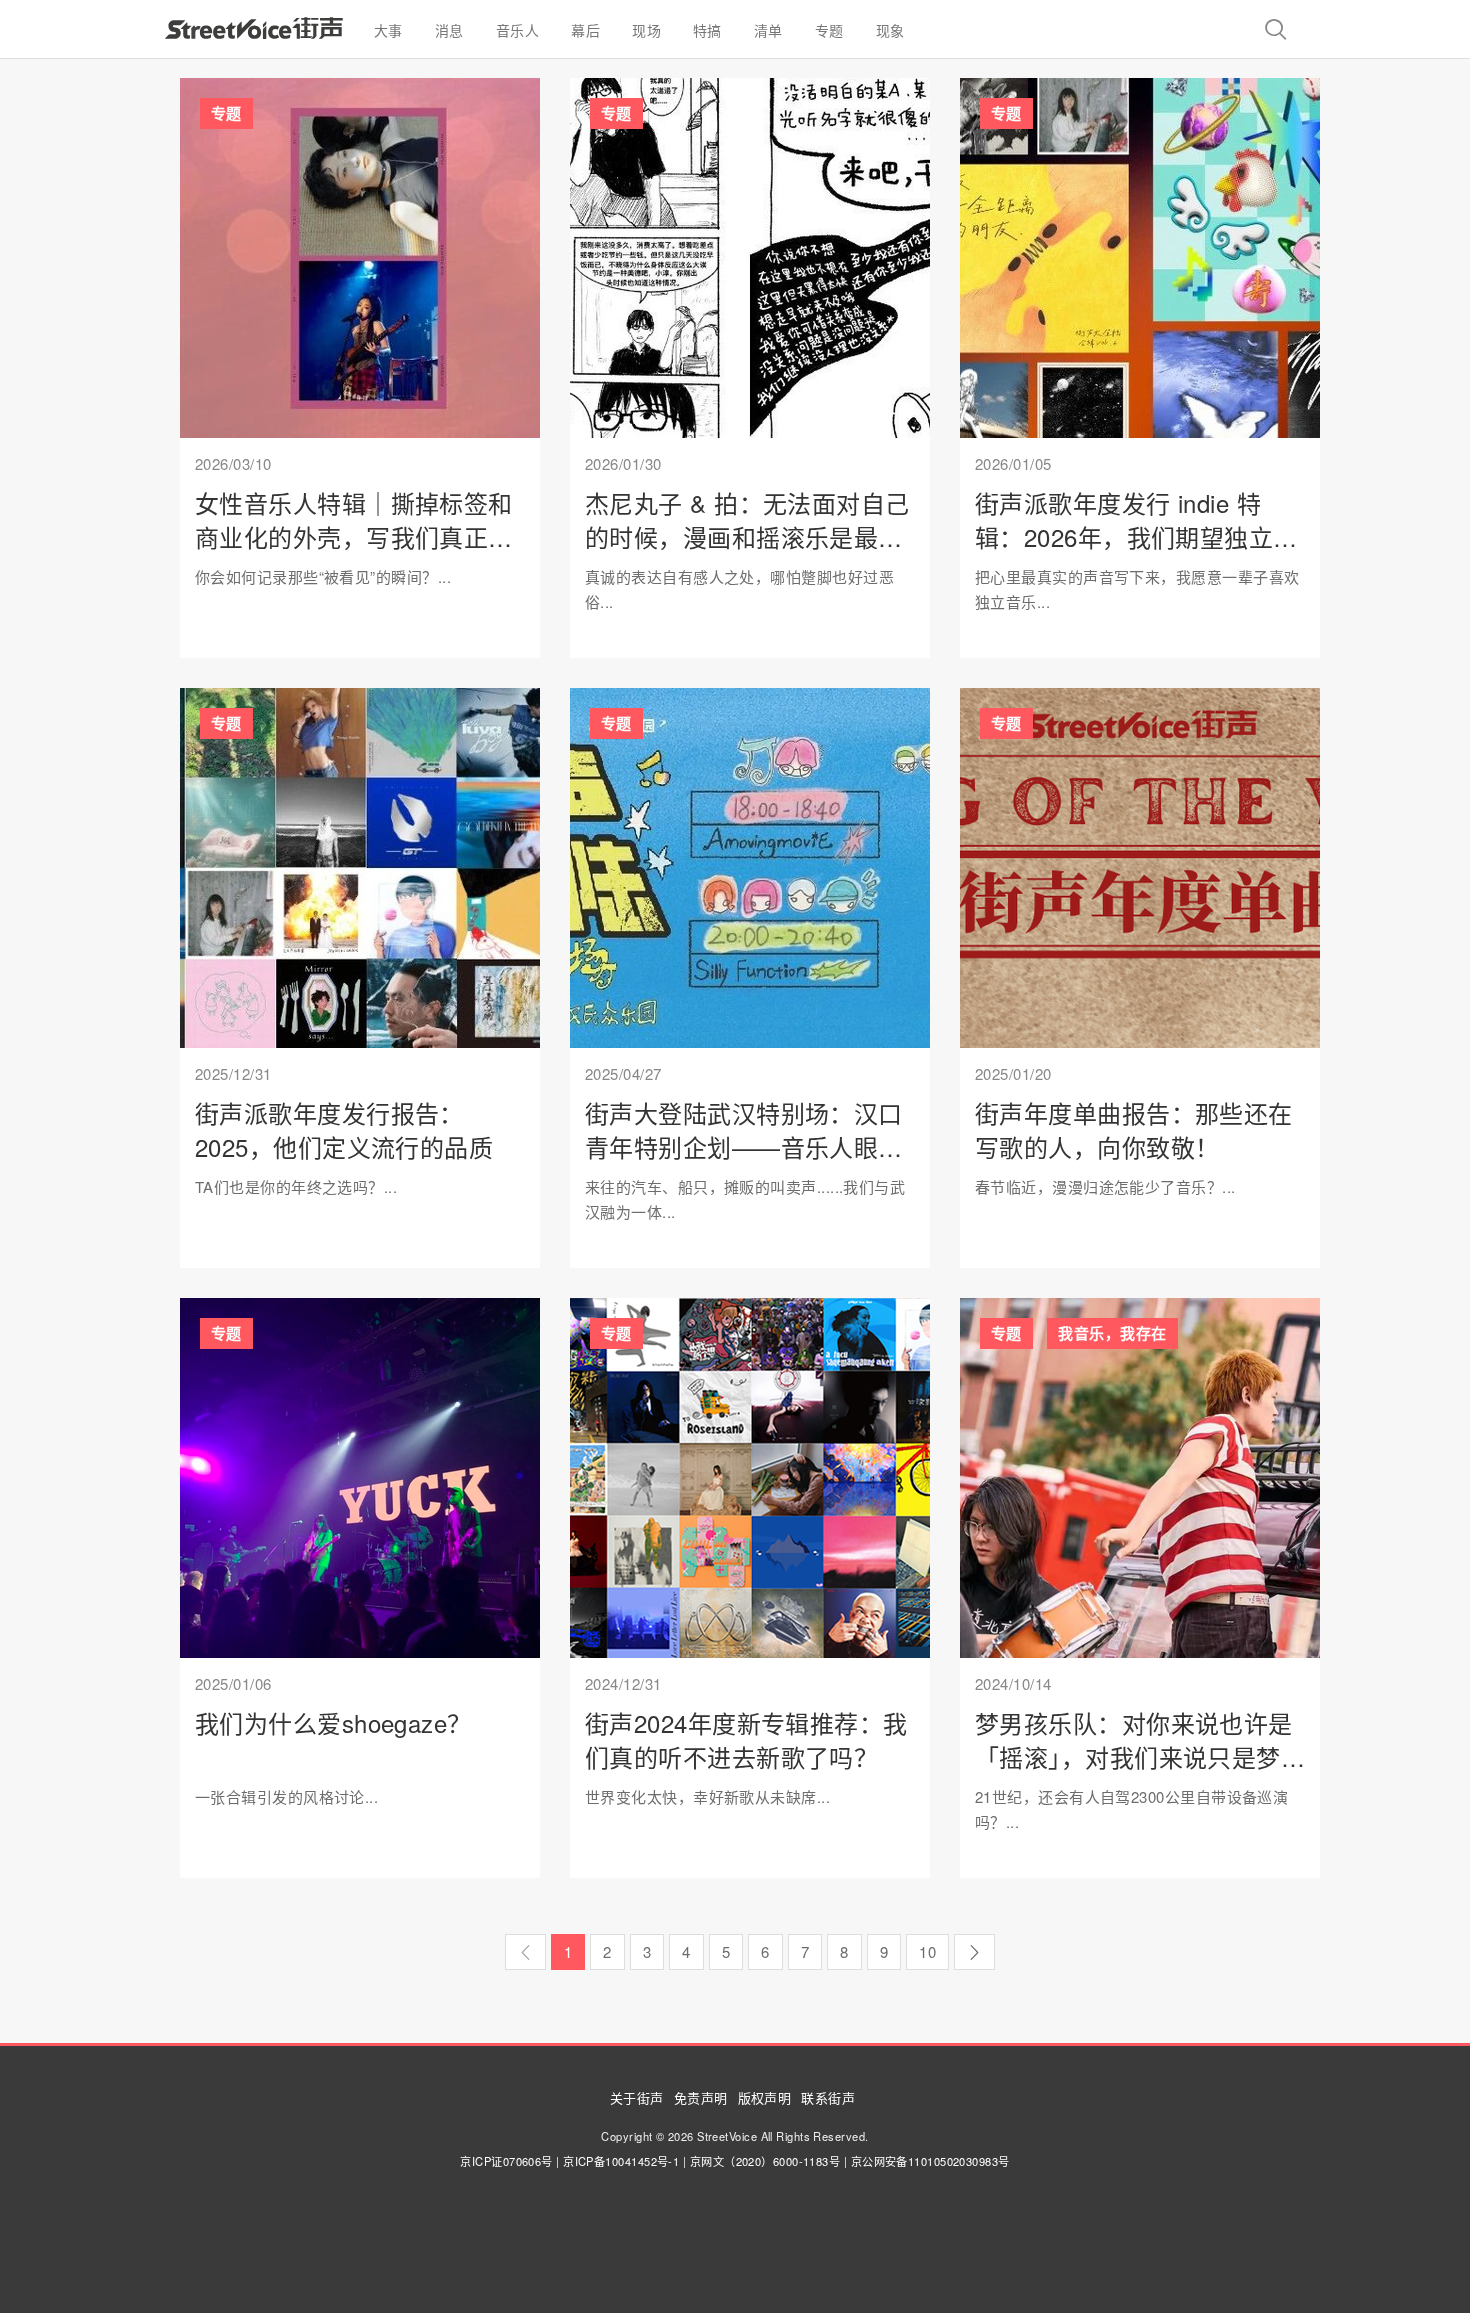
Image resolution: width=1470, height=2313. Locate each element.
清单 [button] (768, 30)
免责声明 (701, 2097)
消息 (449, 30)
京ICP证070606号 (506, 2161)
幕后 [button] (585, 30)
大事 (388, 30)
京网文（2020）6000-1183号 (765, 2161)
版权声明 (765, 2097)
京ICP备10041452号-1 (621, 2161)
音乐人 (517, 30)
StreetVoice (254, 28)
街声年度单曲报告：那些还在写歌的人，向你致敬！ (1134, 1129)
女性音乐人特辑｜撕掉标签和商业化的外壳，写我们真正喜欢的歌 (354, 536)
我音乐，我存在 (1112, 1333)
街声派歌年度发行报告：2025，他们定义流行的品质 (344, 1129)
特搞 (707, 30)
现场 (646, 30)
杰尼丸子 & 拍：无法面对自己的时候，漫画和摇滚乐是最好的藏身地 (747, 536)
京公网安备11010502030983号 (930, 2161)
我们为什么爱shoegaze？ (333, 1722)
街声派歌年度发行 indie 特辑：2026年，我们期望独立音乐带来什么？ (1136, 536)
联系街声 (828, 2097)
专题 (829, 30)
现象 (890, 30)
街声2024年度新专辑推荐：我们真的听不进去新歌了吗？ (746, 1739)
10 (927, 1951)
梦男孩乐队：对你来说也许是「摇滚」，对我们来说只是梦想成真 (1134, 1756)
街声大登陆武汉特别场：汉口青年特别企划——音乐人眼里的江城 (744, 1146)
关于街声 (637, 2097)
